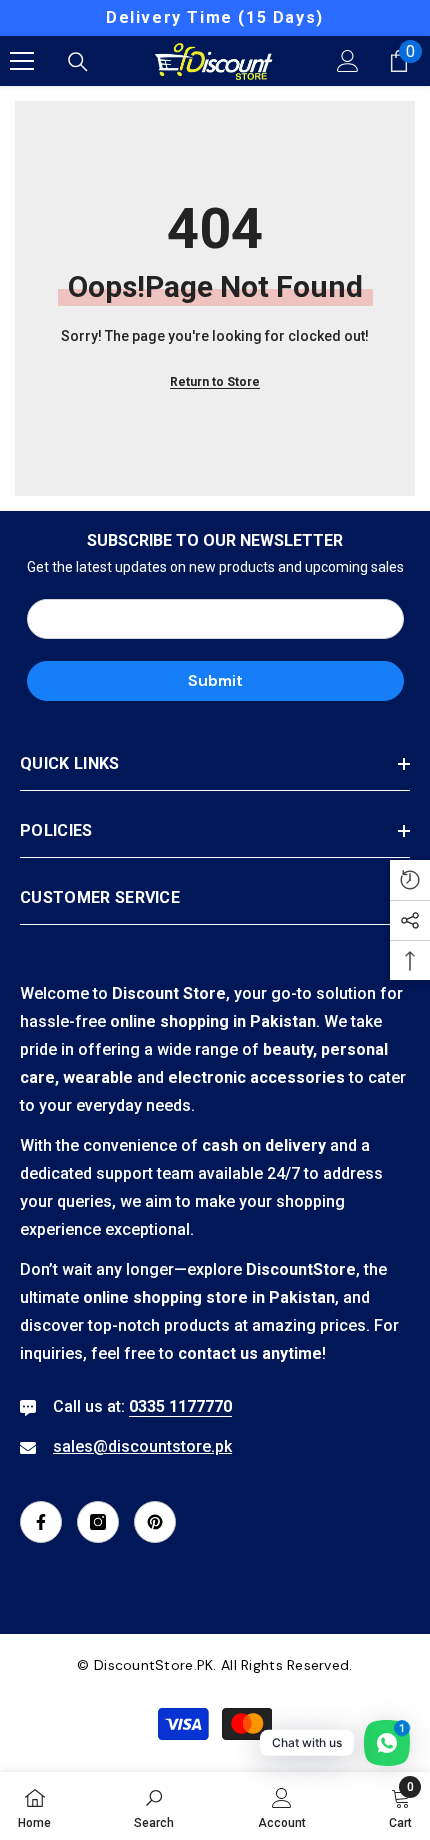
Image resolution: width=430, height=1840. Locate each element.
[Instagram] (98, 1522)
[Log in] (348, 61)
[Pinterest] (155, 1522)
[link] (154, 1806)
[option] (215, 18)
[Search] (78, 62)
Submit (215, 680)
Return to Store (215, 382)
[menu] (22, 61)
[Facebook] (41, 1522)
